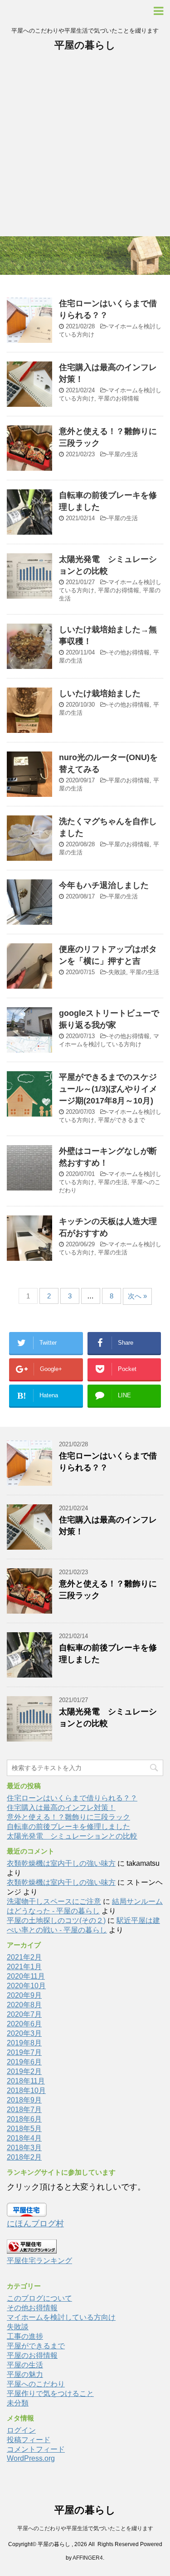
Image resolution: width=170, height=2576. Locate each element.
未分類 (18, 2403)
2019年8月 (24, 2043)
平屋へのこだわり (36, 2384)
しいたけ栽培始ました (100, 693)
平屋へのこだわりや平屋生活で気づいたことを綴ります (85, 2528)
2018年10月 (26, 2091)
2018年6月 (24, 2119)
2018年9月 (24, 2100)
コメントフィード (36, 2449)
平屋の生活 (123, 454)
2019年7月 (24, 2052)
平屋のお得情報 (119, 398)
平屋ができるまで (121, 1120)
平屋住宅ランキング (39, 2260)
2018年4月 (24, 2138)
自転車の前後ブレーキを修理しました (68, 1827)
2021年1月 (24, 1967)
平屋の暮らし (85, 45)
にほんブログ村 (35, 2224)
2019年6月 (24, 2062)
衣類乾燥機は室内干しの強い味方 (61, 1863)
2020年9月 (24, 1995)
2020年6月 (24, 2024)
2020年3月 (24, 2033)
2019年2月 (24, 2071)
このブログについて (39, 2298)
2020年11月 (26, 1976)
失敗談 (117, 972)
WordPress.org (31, 2458)
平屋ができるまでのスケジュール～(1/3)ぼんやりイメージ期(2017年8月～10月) (108, 1089)
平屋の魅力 (25, 2374)
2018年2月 (24, 2157)
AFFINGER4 (88, 2558)
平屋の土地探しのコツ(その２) (56, 1920)
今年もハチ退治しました (104, 885)
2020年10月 (26, 1986)
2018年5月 (24, 2129)
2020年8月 (24, 2005)
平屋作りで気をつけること (50, 2393)
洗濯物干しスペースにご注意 (54, 1901)
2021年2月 (24, 1957)
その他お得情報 (129, 652)
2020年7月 (24, 2014)
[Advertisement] (85, 147)
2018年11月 (26, 2081)
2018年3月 (24, 2148)
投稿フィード (29, 2440)
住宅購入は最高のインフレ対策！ (61, 1808)
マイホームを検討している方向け (61, 2317)
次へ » (137, 1296)
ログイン (21, 2430)
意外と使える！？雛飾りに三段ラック (68, 1817)
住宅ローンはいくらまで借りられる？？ (72, 1798)
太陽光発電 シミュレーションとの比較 (72, 1836)
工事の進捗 (25, 2336)
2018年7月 (24, 2110)
